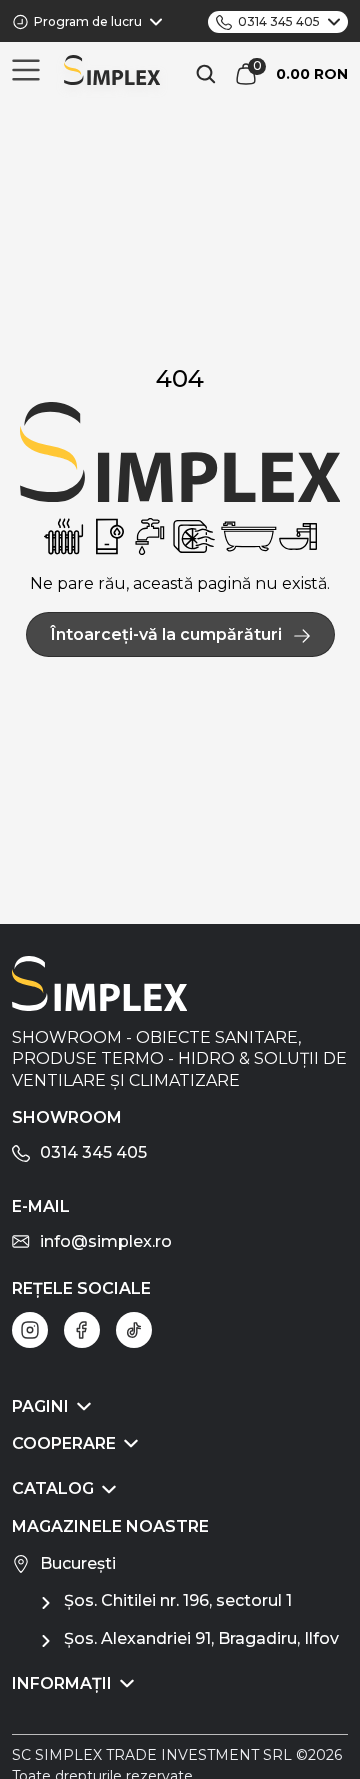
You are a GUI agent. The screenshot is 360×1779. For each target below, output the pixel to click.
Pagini (40, 1406)
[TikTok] (134, 1330)
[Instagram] (30, 1330)
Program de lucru (88, 21)
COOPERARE (64, 1443)
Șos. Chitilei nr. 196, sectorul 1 (178, 1600)
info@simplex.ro (106, 1241)
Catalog (53, 1488)
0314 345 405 (279, 21)
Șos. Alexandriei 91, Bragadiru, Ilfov (201, 1638)
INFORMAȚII (62, 1683)
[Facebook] (82, 1330)
